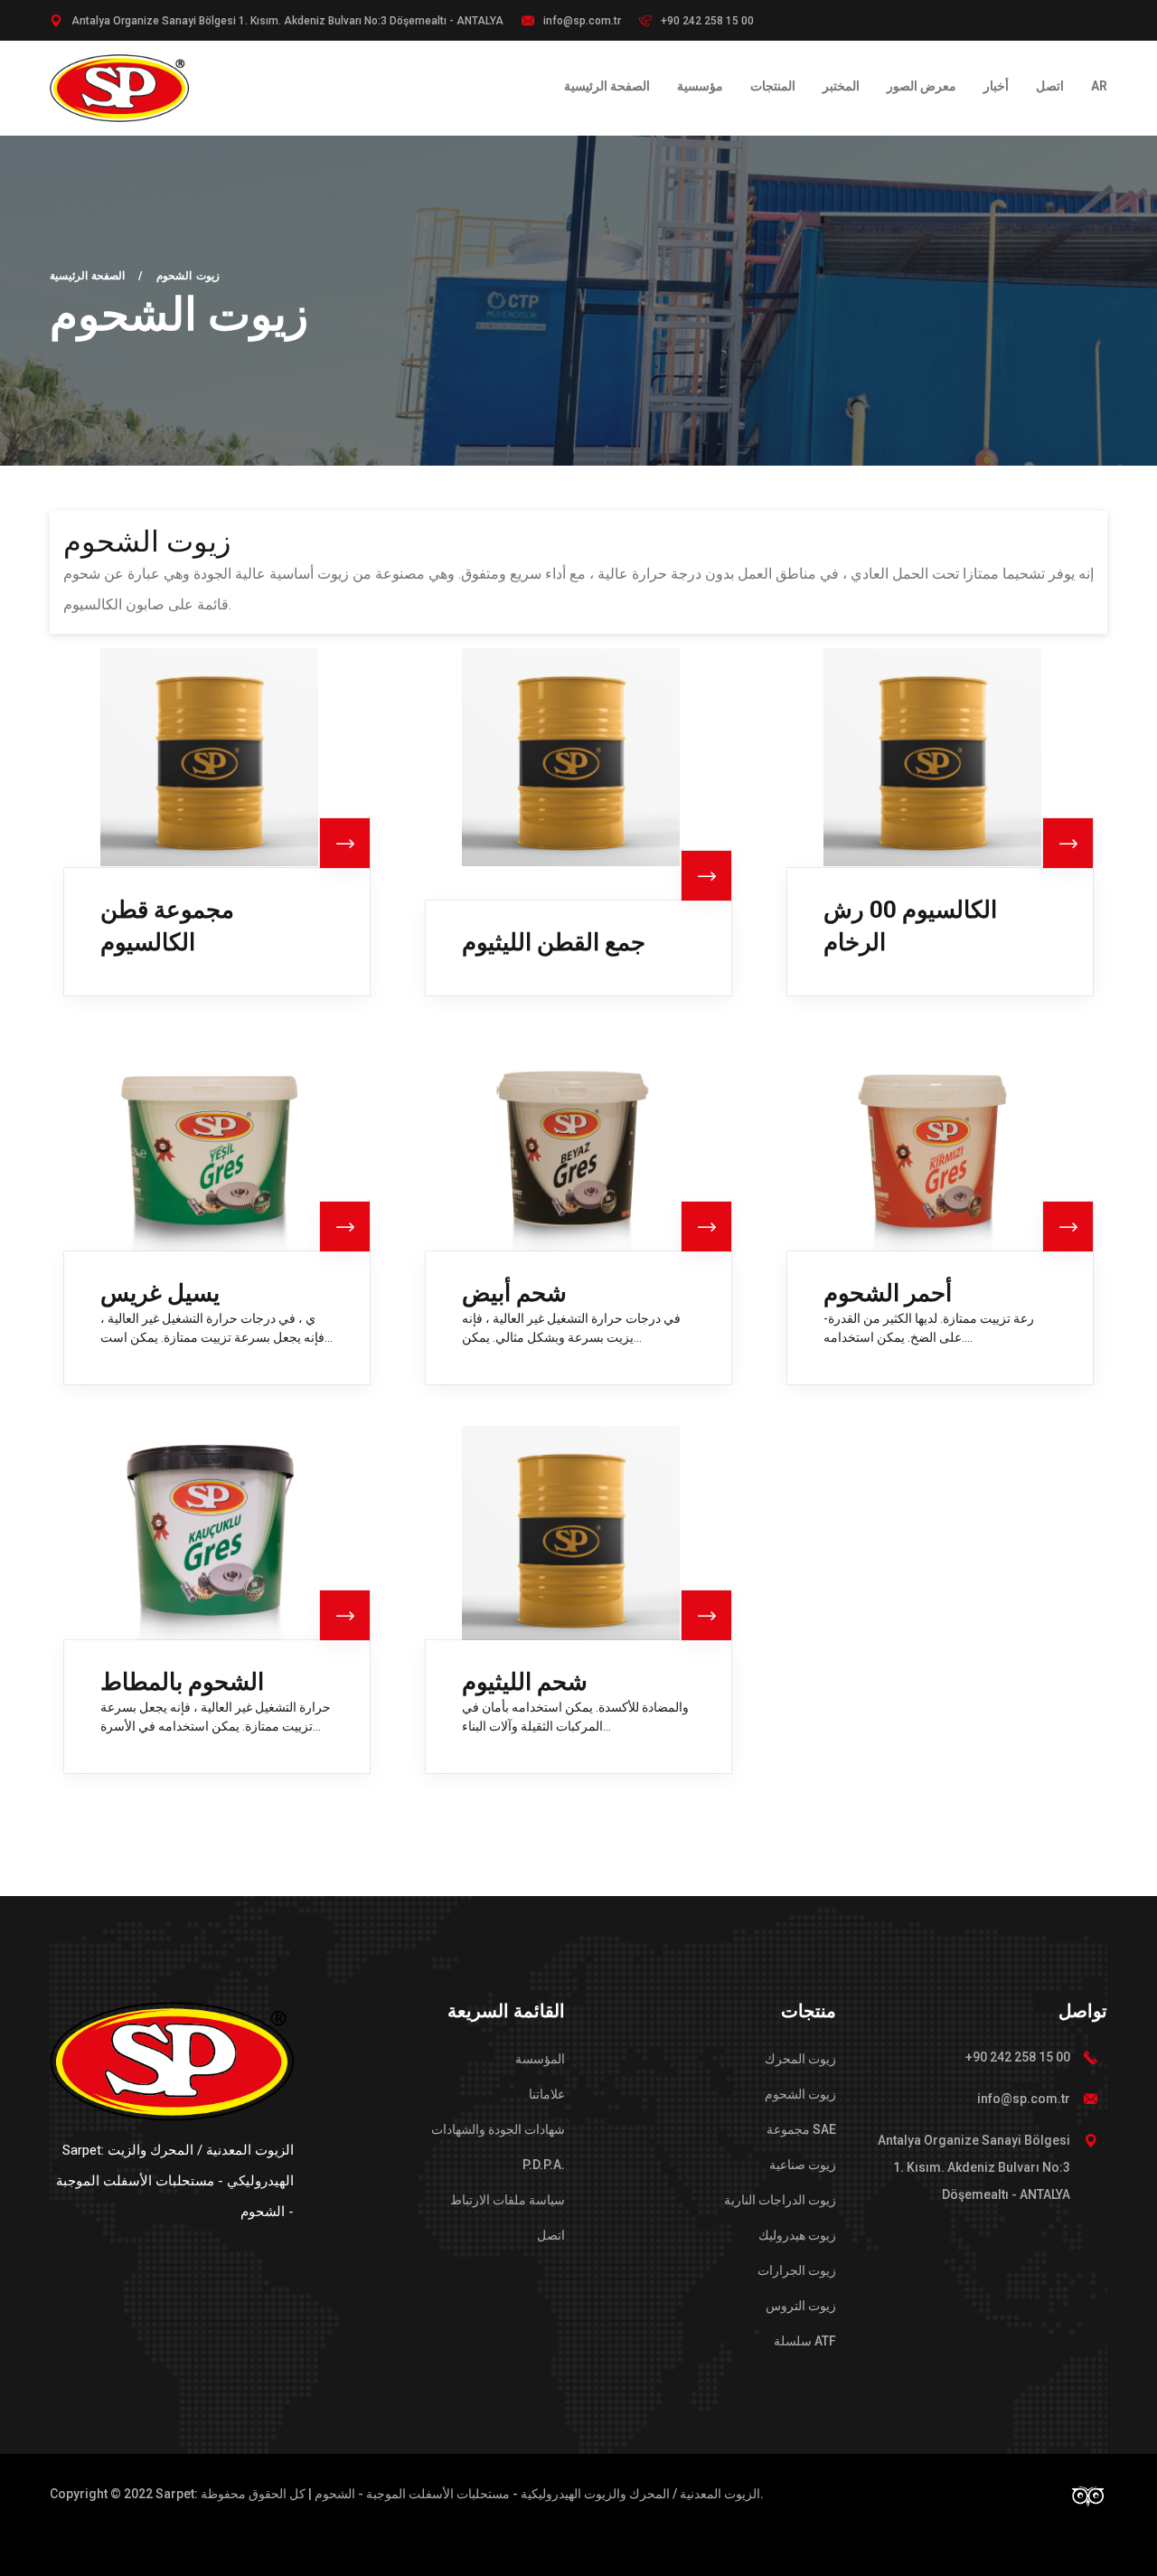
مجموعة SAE (801, 2129)
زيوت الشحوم (800, 2094)
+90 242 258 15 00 (707, 21)
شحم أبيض (514, 1293)
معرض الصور (922, 86)
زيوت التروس (801, 2306)
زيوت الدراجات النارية (780, 2200)
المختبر (841, 86)
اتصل (1050, 86)
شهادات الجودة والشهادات (498, 2129)
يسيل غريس (160, 1293)
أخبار (996, 86)
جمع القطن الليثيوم (554, 942)
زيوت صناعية (803, 2165)
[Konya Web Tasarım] (1088, 2495)
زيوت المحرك (800, 2059)
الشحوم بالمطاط (182, 1682)
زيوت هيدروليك (797, 2235)
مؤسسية (700, 86)
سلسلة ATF (805, 2341)
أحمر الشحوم (888, 1293)
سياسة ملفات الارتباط (508, 2200)
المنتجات (773, 86)
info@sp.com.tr (1024, 2099)
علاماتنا (547, 2094)
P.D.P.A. (544, 2165)
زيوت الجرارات (797, 2270)
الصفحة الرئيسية (607, 86)
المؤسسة (540, 2059)
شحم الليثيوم (525, 1682)
